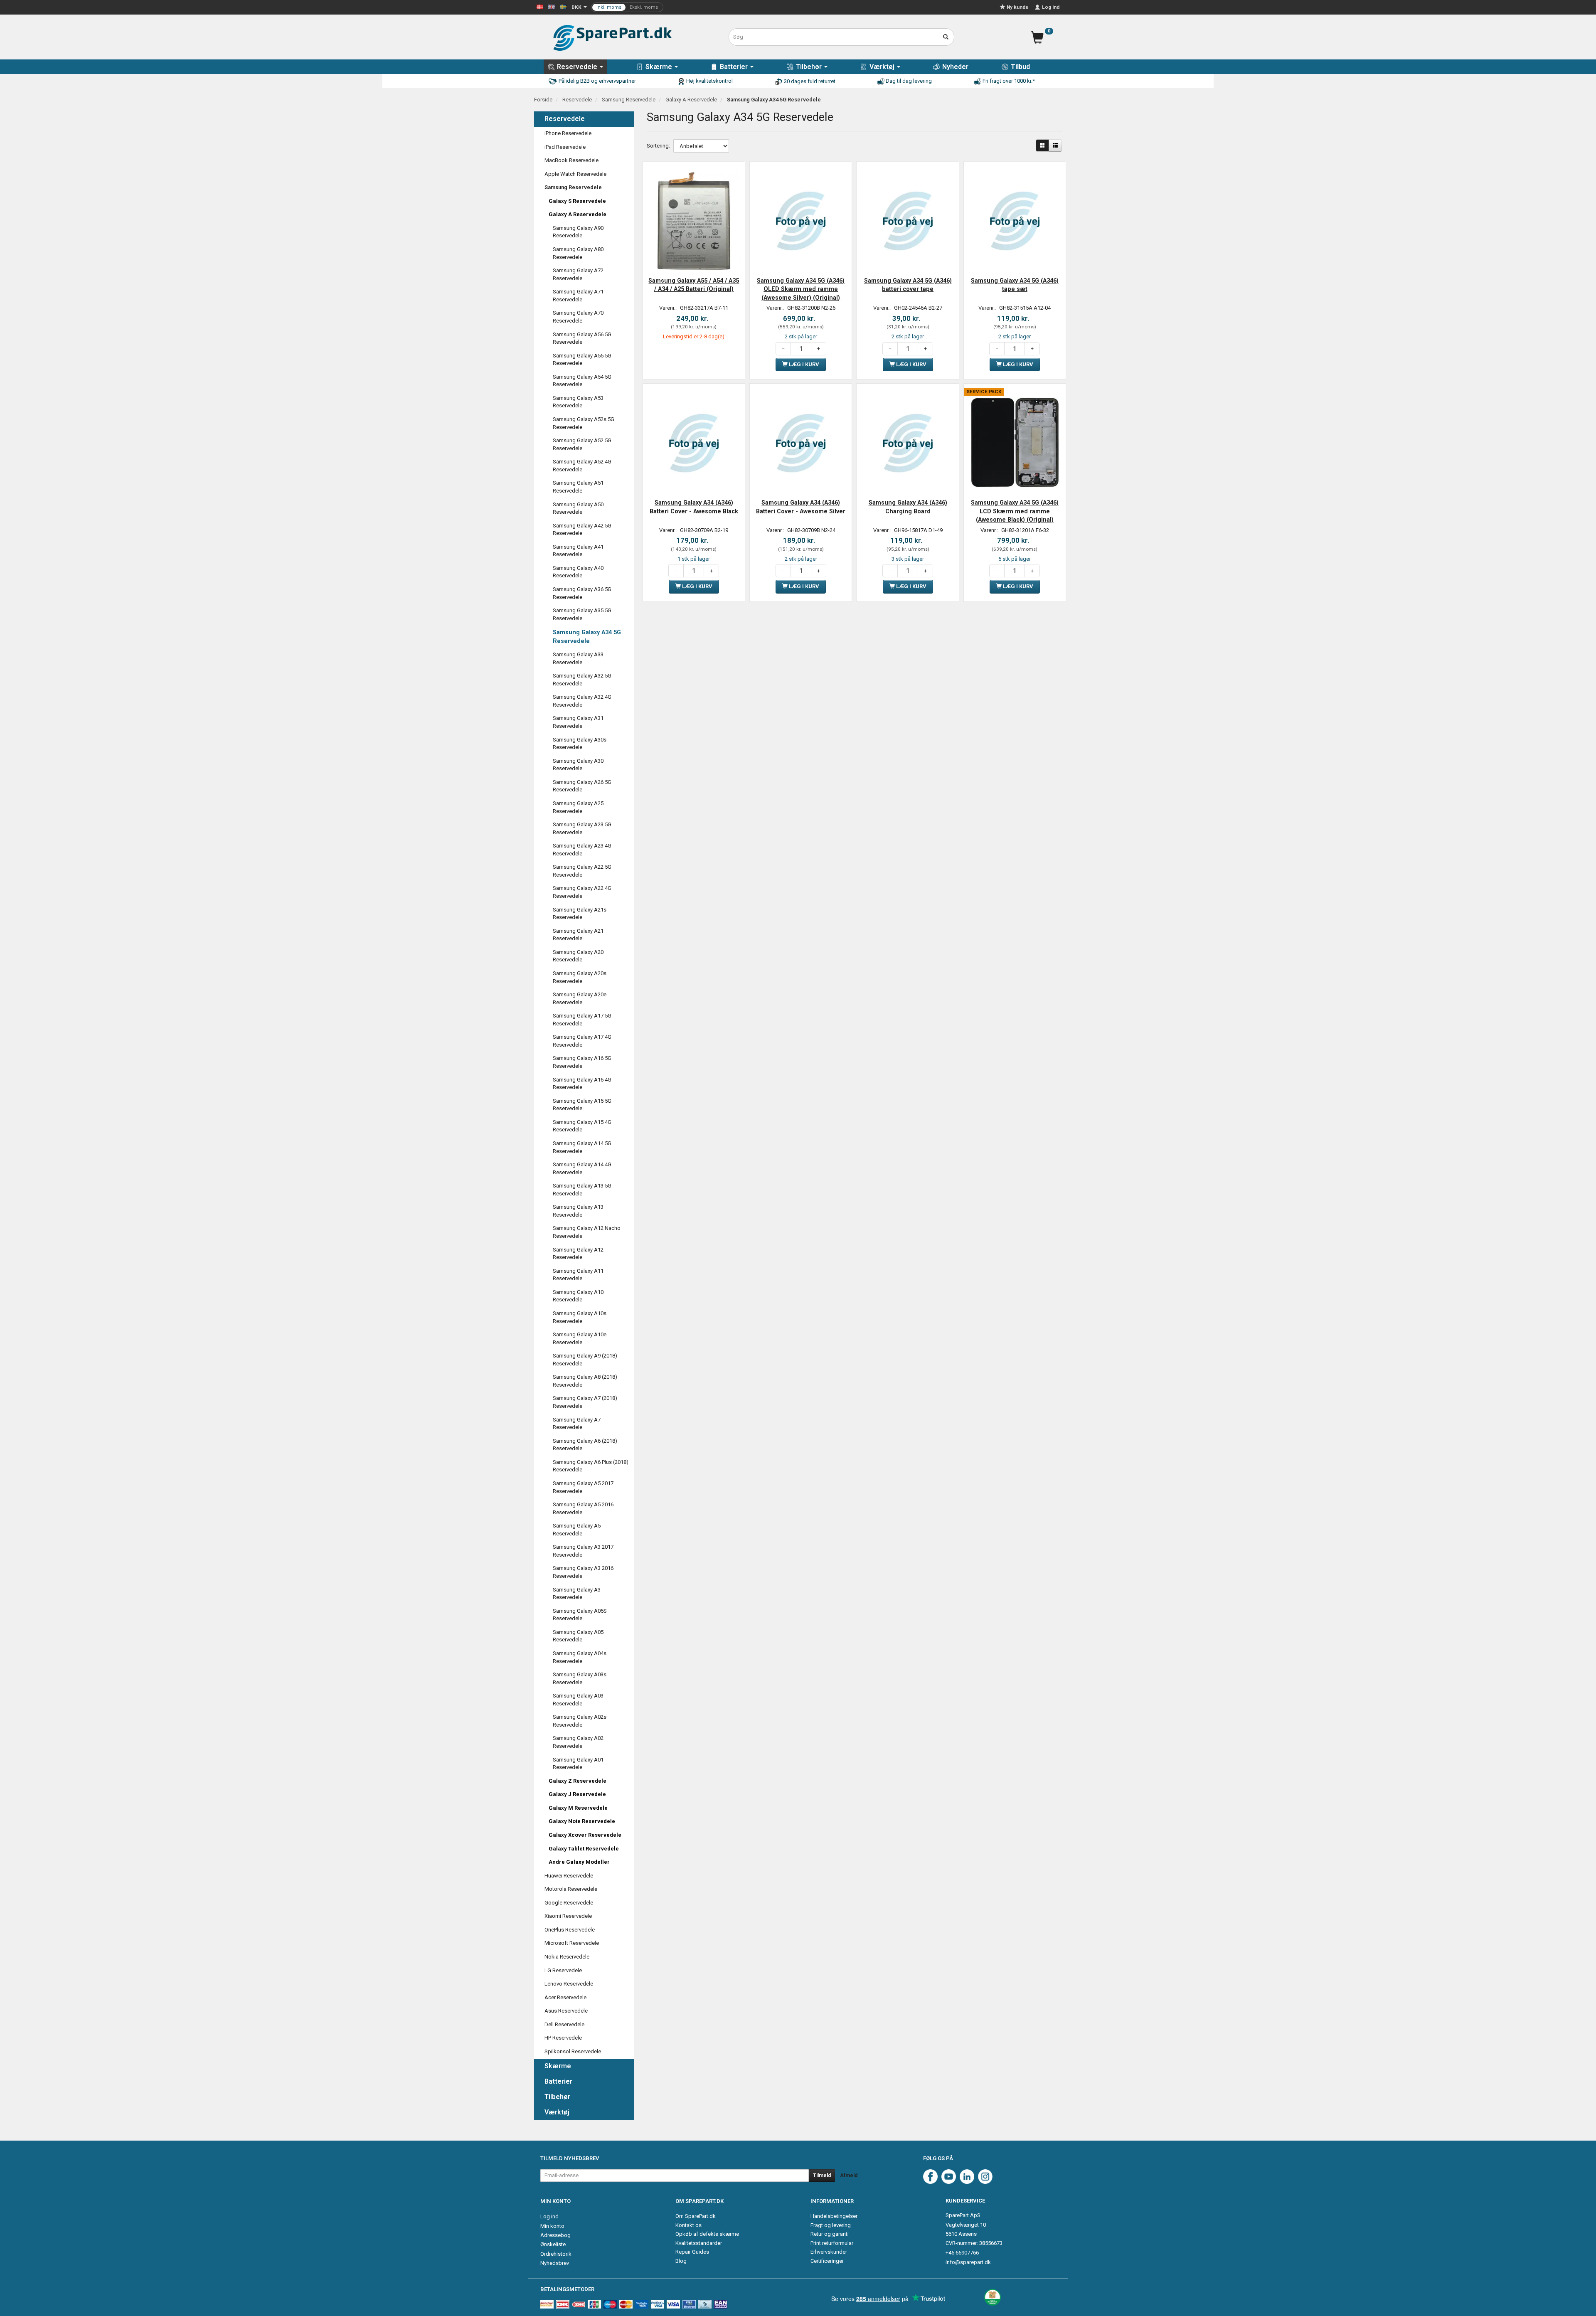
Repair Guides (692, 2252)
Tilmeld (822, 2176)
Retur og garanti (830, 2234)
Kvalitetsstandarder (699, 2243)
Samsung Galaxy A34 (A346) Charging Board (908, 507)
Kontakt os (688, 2225)
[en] (552, 6)
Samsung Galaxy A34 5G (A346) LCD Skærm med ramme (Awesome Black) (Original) (1015, 511)
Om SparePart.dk (696, 2216)
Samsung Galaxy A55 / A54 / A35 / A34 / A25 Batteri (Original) (694, 285)
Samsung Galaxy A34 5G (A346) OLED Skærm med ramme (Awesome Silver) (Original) (801, 289)
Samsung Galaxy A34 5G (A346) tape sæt (1015, 285)
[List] (1055, 145)
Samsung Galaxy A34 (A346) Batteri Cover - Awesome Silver (801, 507)
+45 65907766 (962, 2253)
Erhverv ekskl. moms (627, 7)
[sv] (563, 6)
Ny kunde (1017, 7)
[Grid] (1042, 145)
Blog (681, 2261)
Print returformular (832, 2243)
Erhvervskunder (829, 2252)
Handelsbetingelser (834, 2216)
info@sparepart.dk (968, 2262)
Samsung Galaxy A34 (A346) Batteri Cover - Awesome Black (694, 507)
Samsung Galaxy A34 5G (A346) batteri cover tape (908, 285)
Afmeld (849, 2176)
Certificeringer (827, 2261)
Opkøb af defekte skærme (707, 2234)
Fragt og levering (831, 2225)
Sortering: (658, 146)
